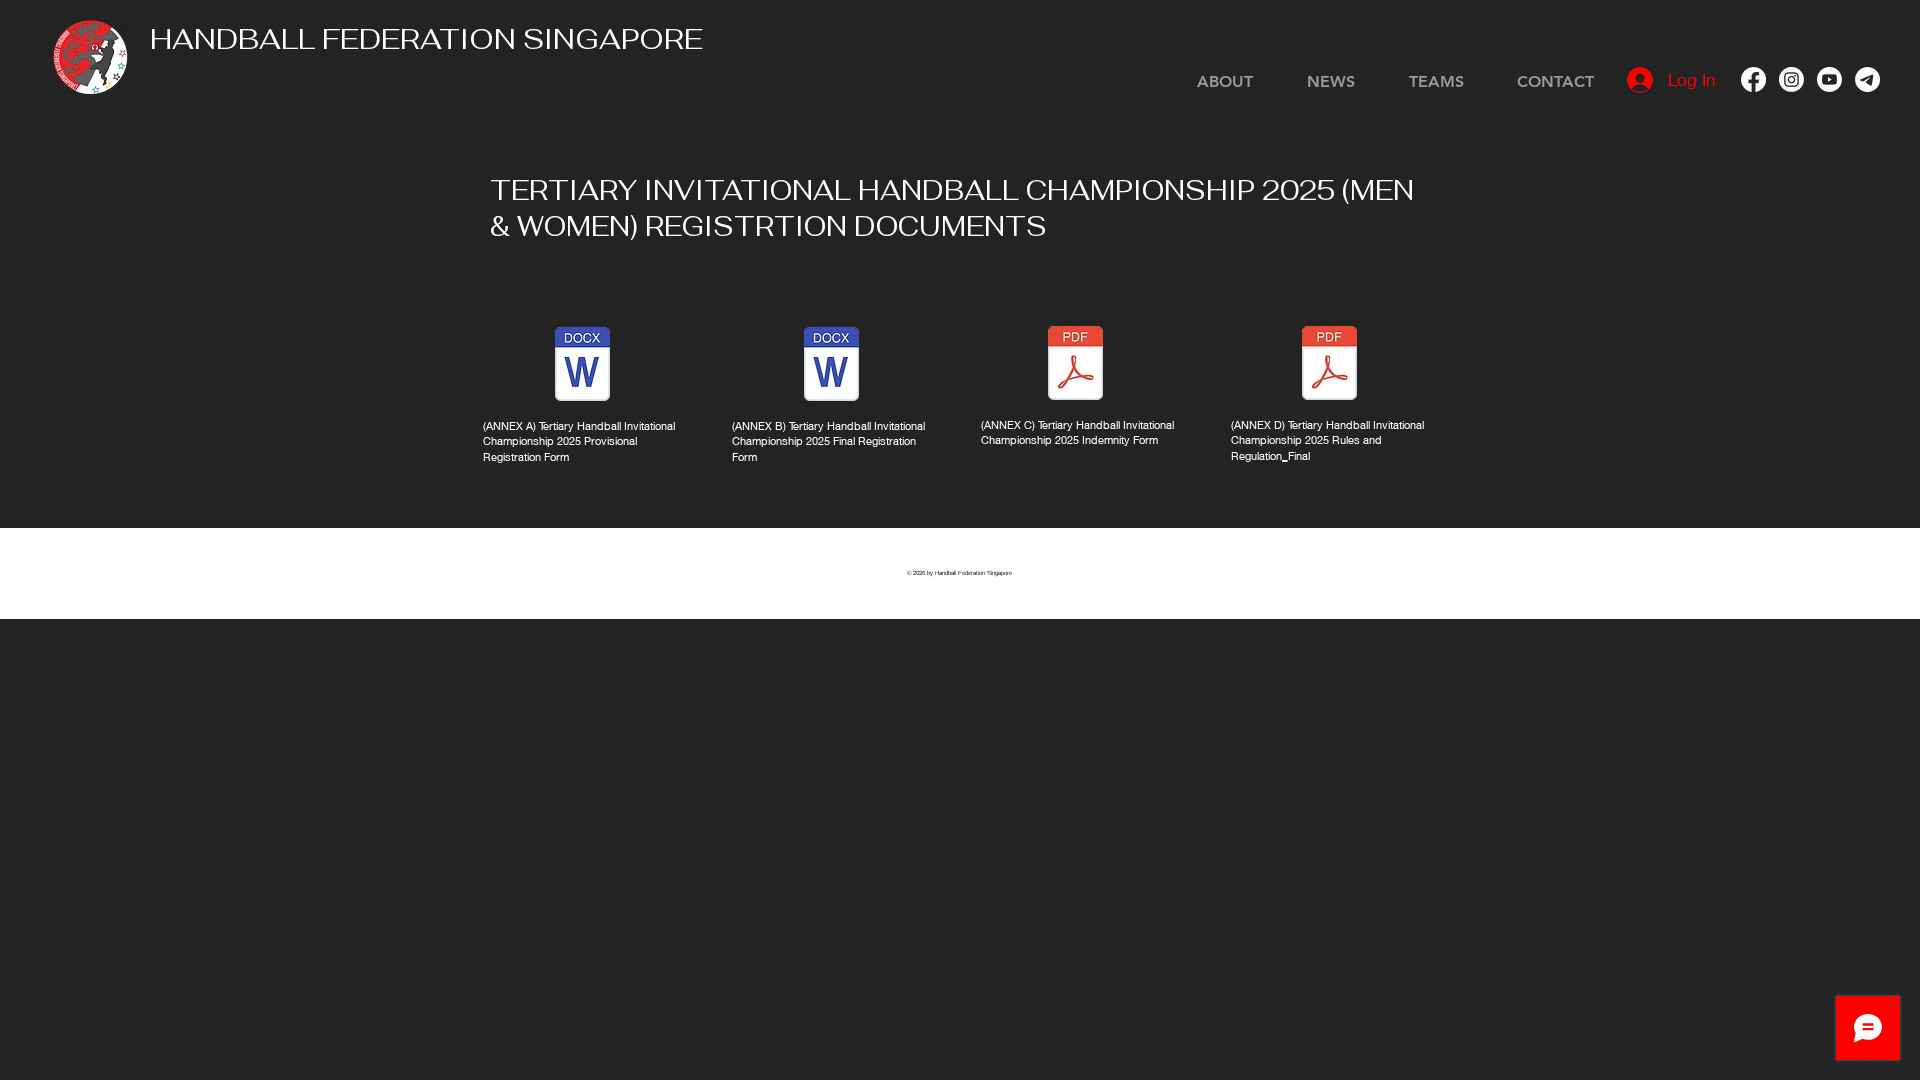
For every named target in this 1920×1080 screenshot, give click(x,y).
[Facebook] (1753, 79)
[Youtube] (1829, 79)
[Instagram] (1791, 79)
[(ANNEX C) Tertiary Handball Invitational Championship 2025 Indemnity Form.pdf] (1075, 366)
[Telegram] (1867, 79)
